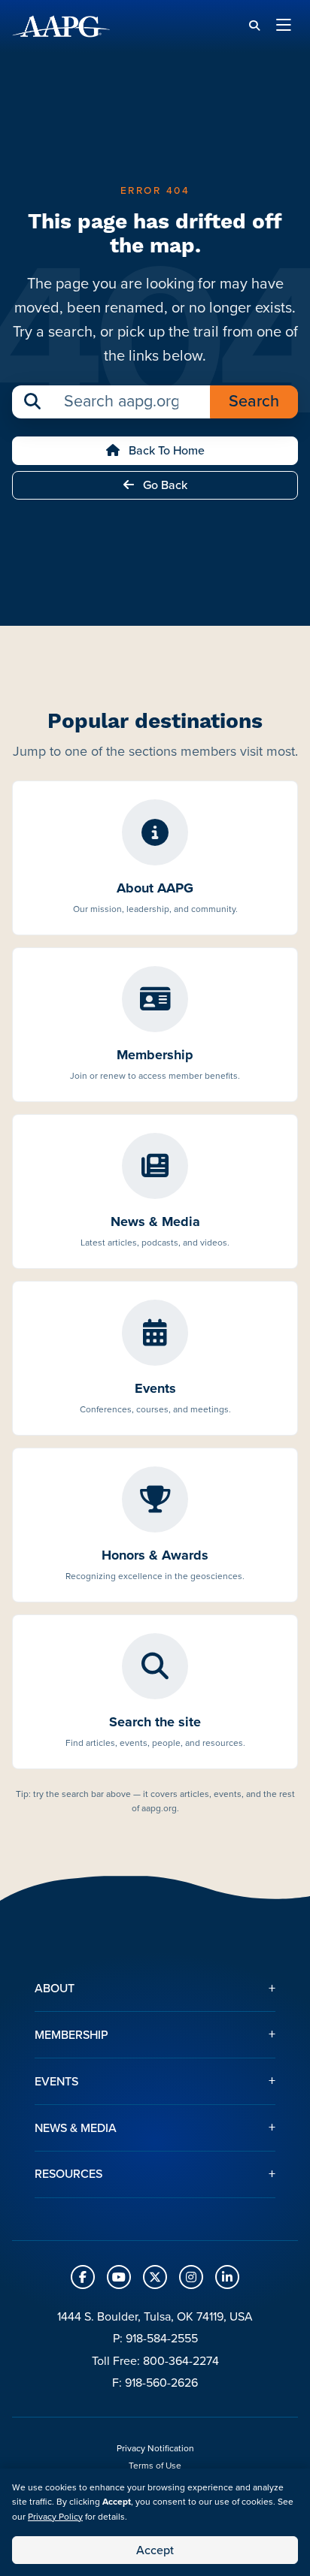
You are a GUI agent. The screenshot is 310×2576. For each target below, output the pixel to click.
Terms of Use (155, 2466)
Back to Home (165, 450)
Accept (155, 2550)
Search (254, 401)
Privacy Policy (55, 2517)
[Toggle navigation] (284, 26)
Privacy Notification (155, 2448)
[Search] (254, 26)
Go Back (164, 485)
